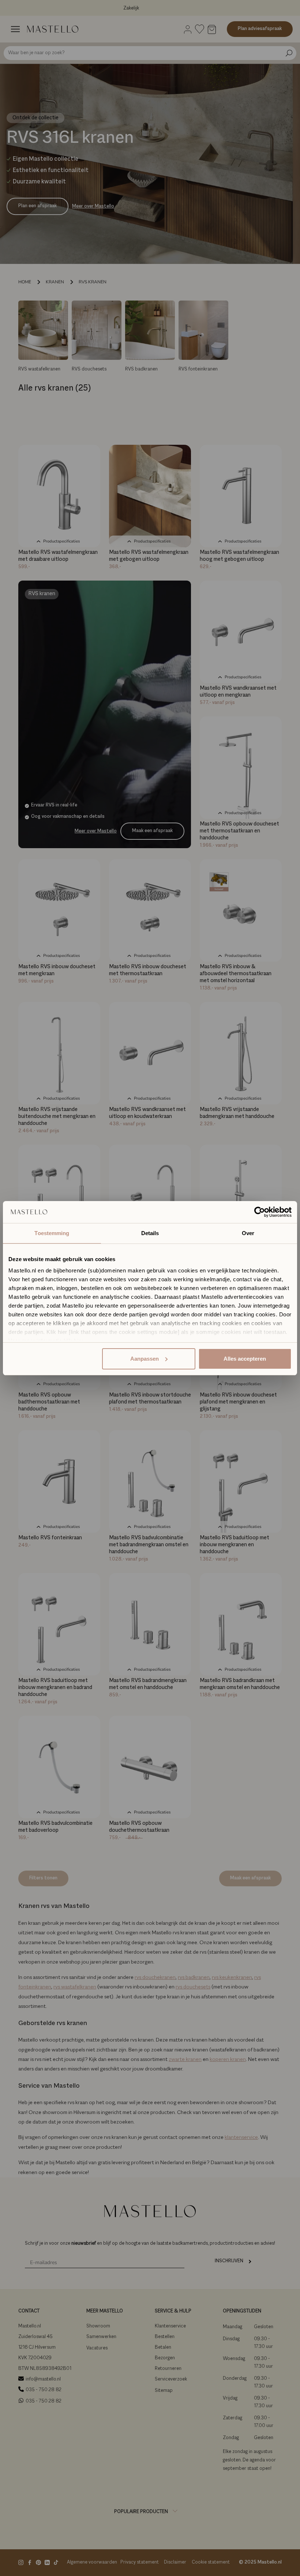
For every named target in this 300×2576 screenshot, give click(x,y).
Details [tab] (150, 1233)
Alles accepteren (245, 1359)
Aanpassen (145, 1359)
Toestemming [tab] (52, 1233)
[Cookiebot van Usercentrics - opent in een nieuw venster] (260, 1212)
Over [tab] (248, 1233)
